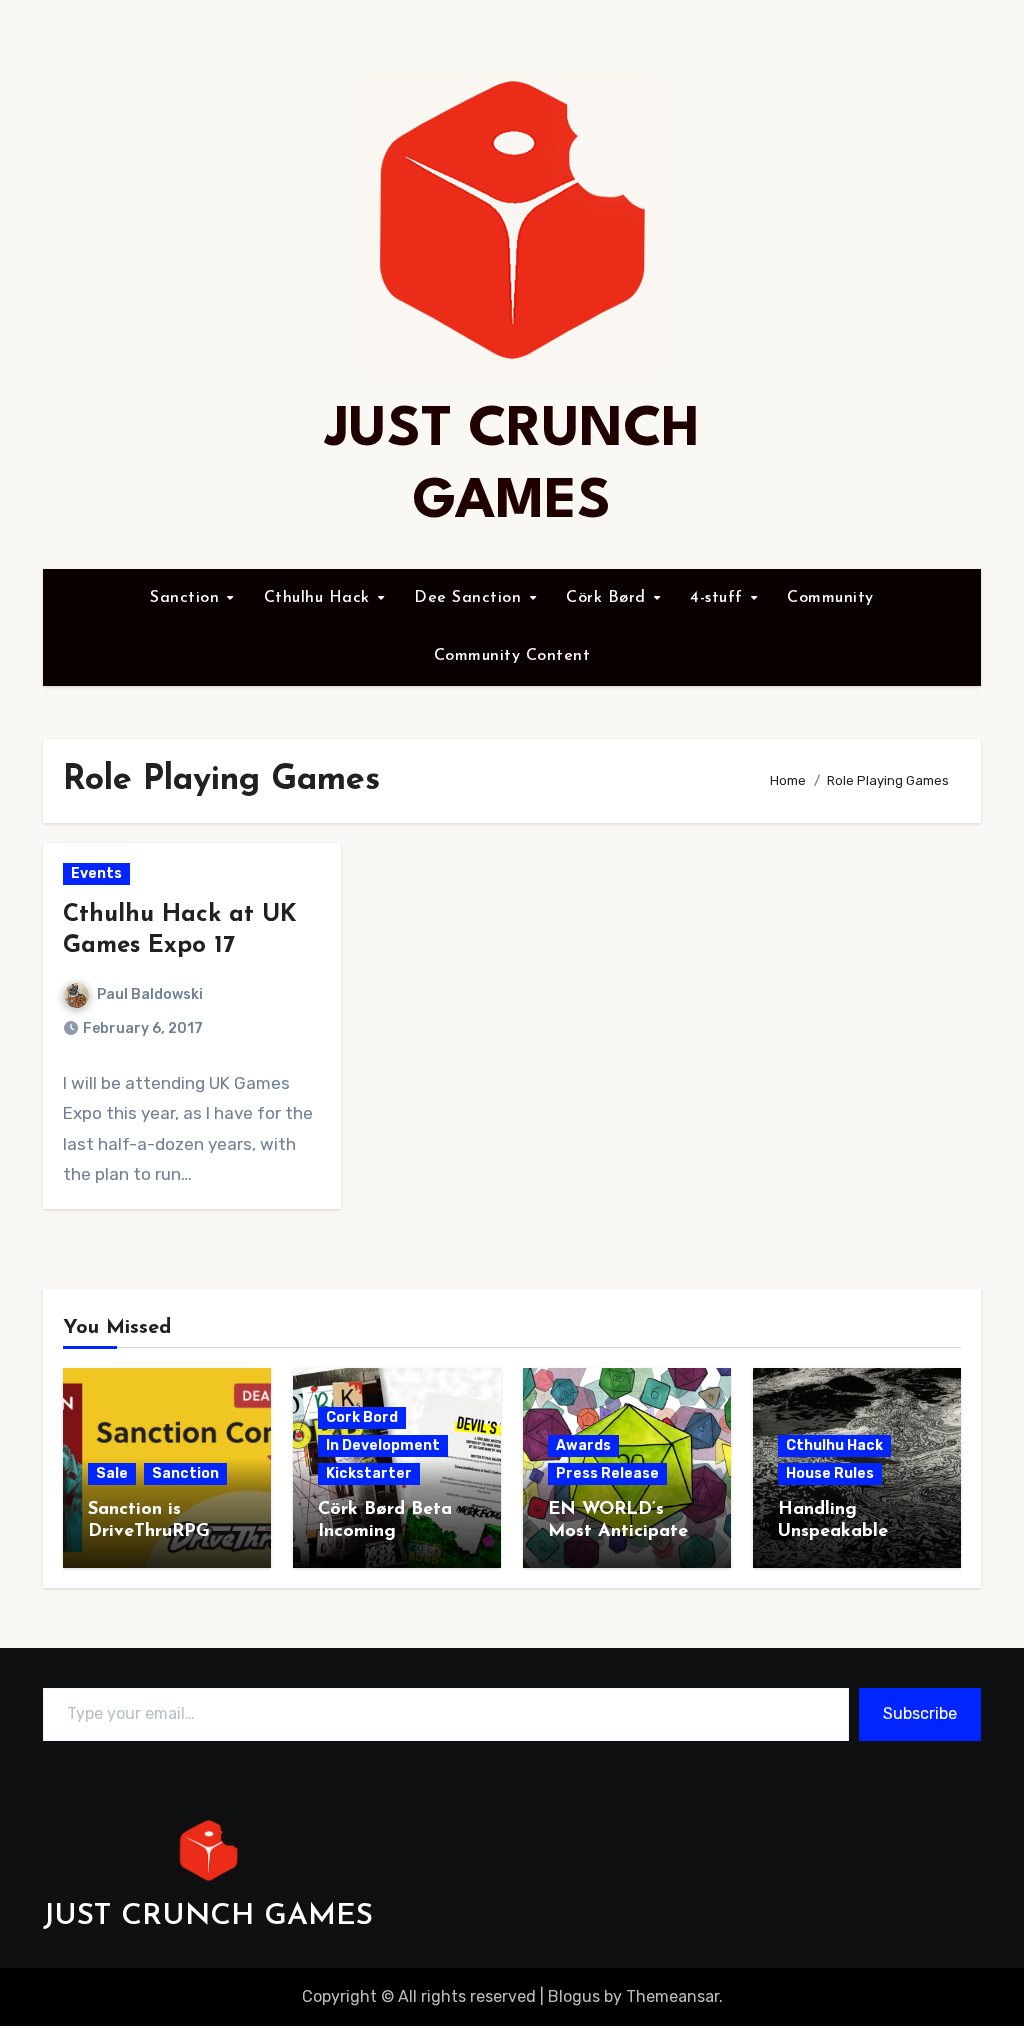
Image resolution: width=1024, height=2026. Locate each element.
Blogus (574, 1996)
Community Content (512, 656)
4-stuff (719, 598)
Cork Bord (362, 1417)
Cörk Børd (608, 598)
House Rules (830, 1473)
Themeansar (672, 1996)
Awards (583, 1445)
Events (96, 873)
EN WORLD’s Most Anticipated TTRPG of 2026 (623, 1531)
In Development (383, 1445)
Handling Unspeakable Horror (833, 1531)
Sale (112, 1473)
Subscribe (920, 1713)
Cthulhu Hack (320, 598)
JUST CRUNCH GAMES (208, 1916)
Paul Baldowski (150, 994)
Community (830, 598)
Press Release (607, 1473)
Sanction (187, 598)
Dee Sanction (470, 598)
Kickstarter (369, 1473)
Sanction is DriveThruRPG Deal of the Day (158, 1531)
